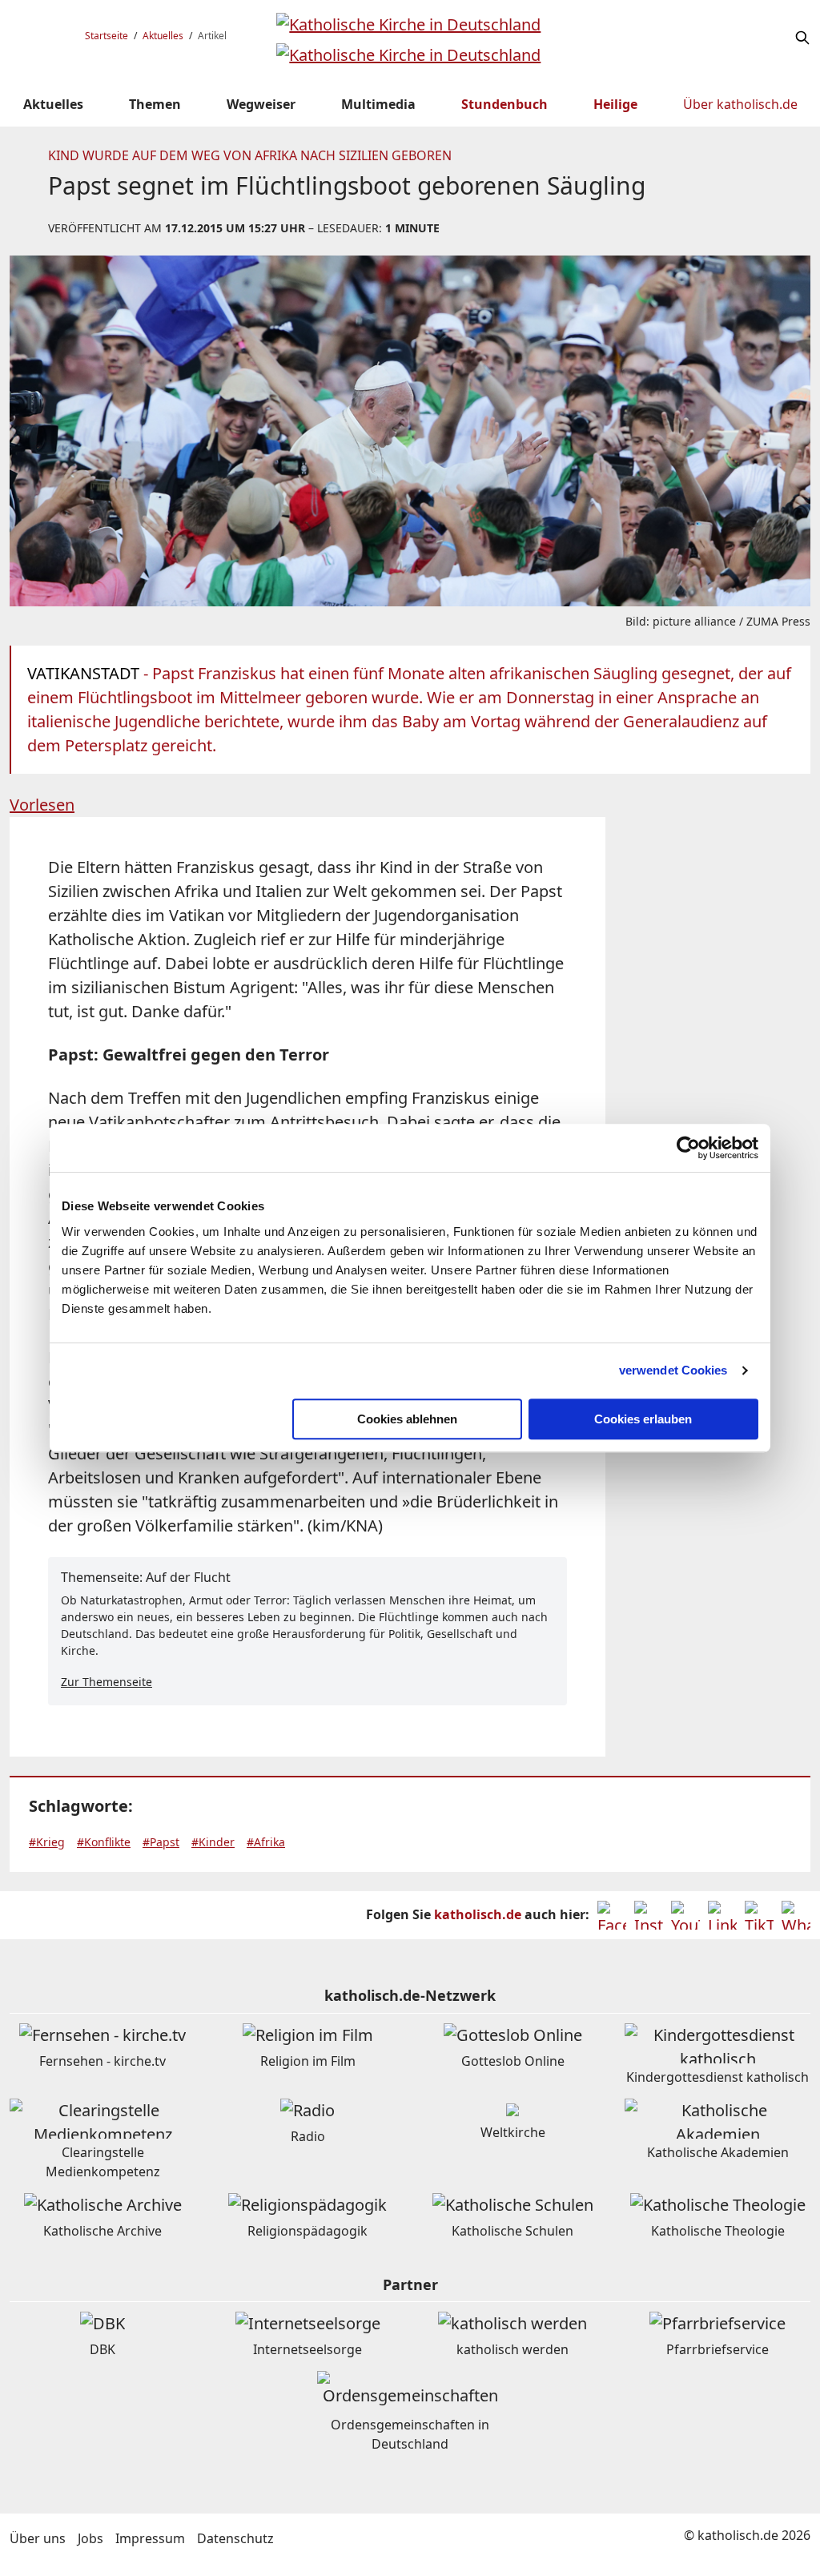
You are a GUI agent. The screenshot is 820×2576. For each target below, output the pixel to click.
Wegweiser (261, 104)
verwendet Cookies (673, 1370)
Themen (155, 104)
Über (740, 104)
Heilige (615, 104)
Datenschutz (235, 2538)
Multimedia (378, 104)
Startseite (107, 36)
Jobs (90, 2538)
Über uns (38, 2538)
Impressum (150, 2538)
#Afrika (266, 1842)
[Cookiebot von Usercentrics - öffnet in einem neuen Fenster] (688, 1148)
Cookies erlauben (643, 1419)
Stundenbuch (504, 104)
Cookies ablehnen (407, 1419)
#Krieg (47, 1842)
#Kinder (213, 1842)
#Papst (161, 1842)
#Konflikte (104, 1842)
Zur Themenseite (107, 1682)
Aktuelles (163, 36)
